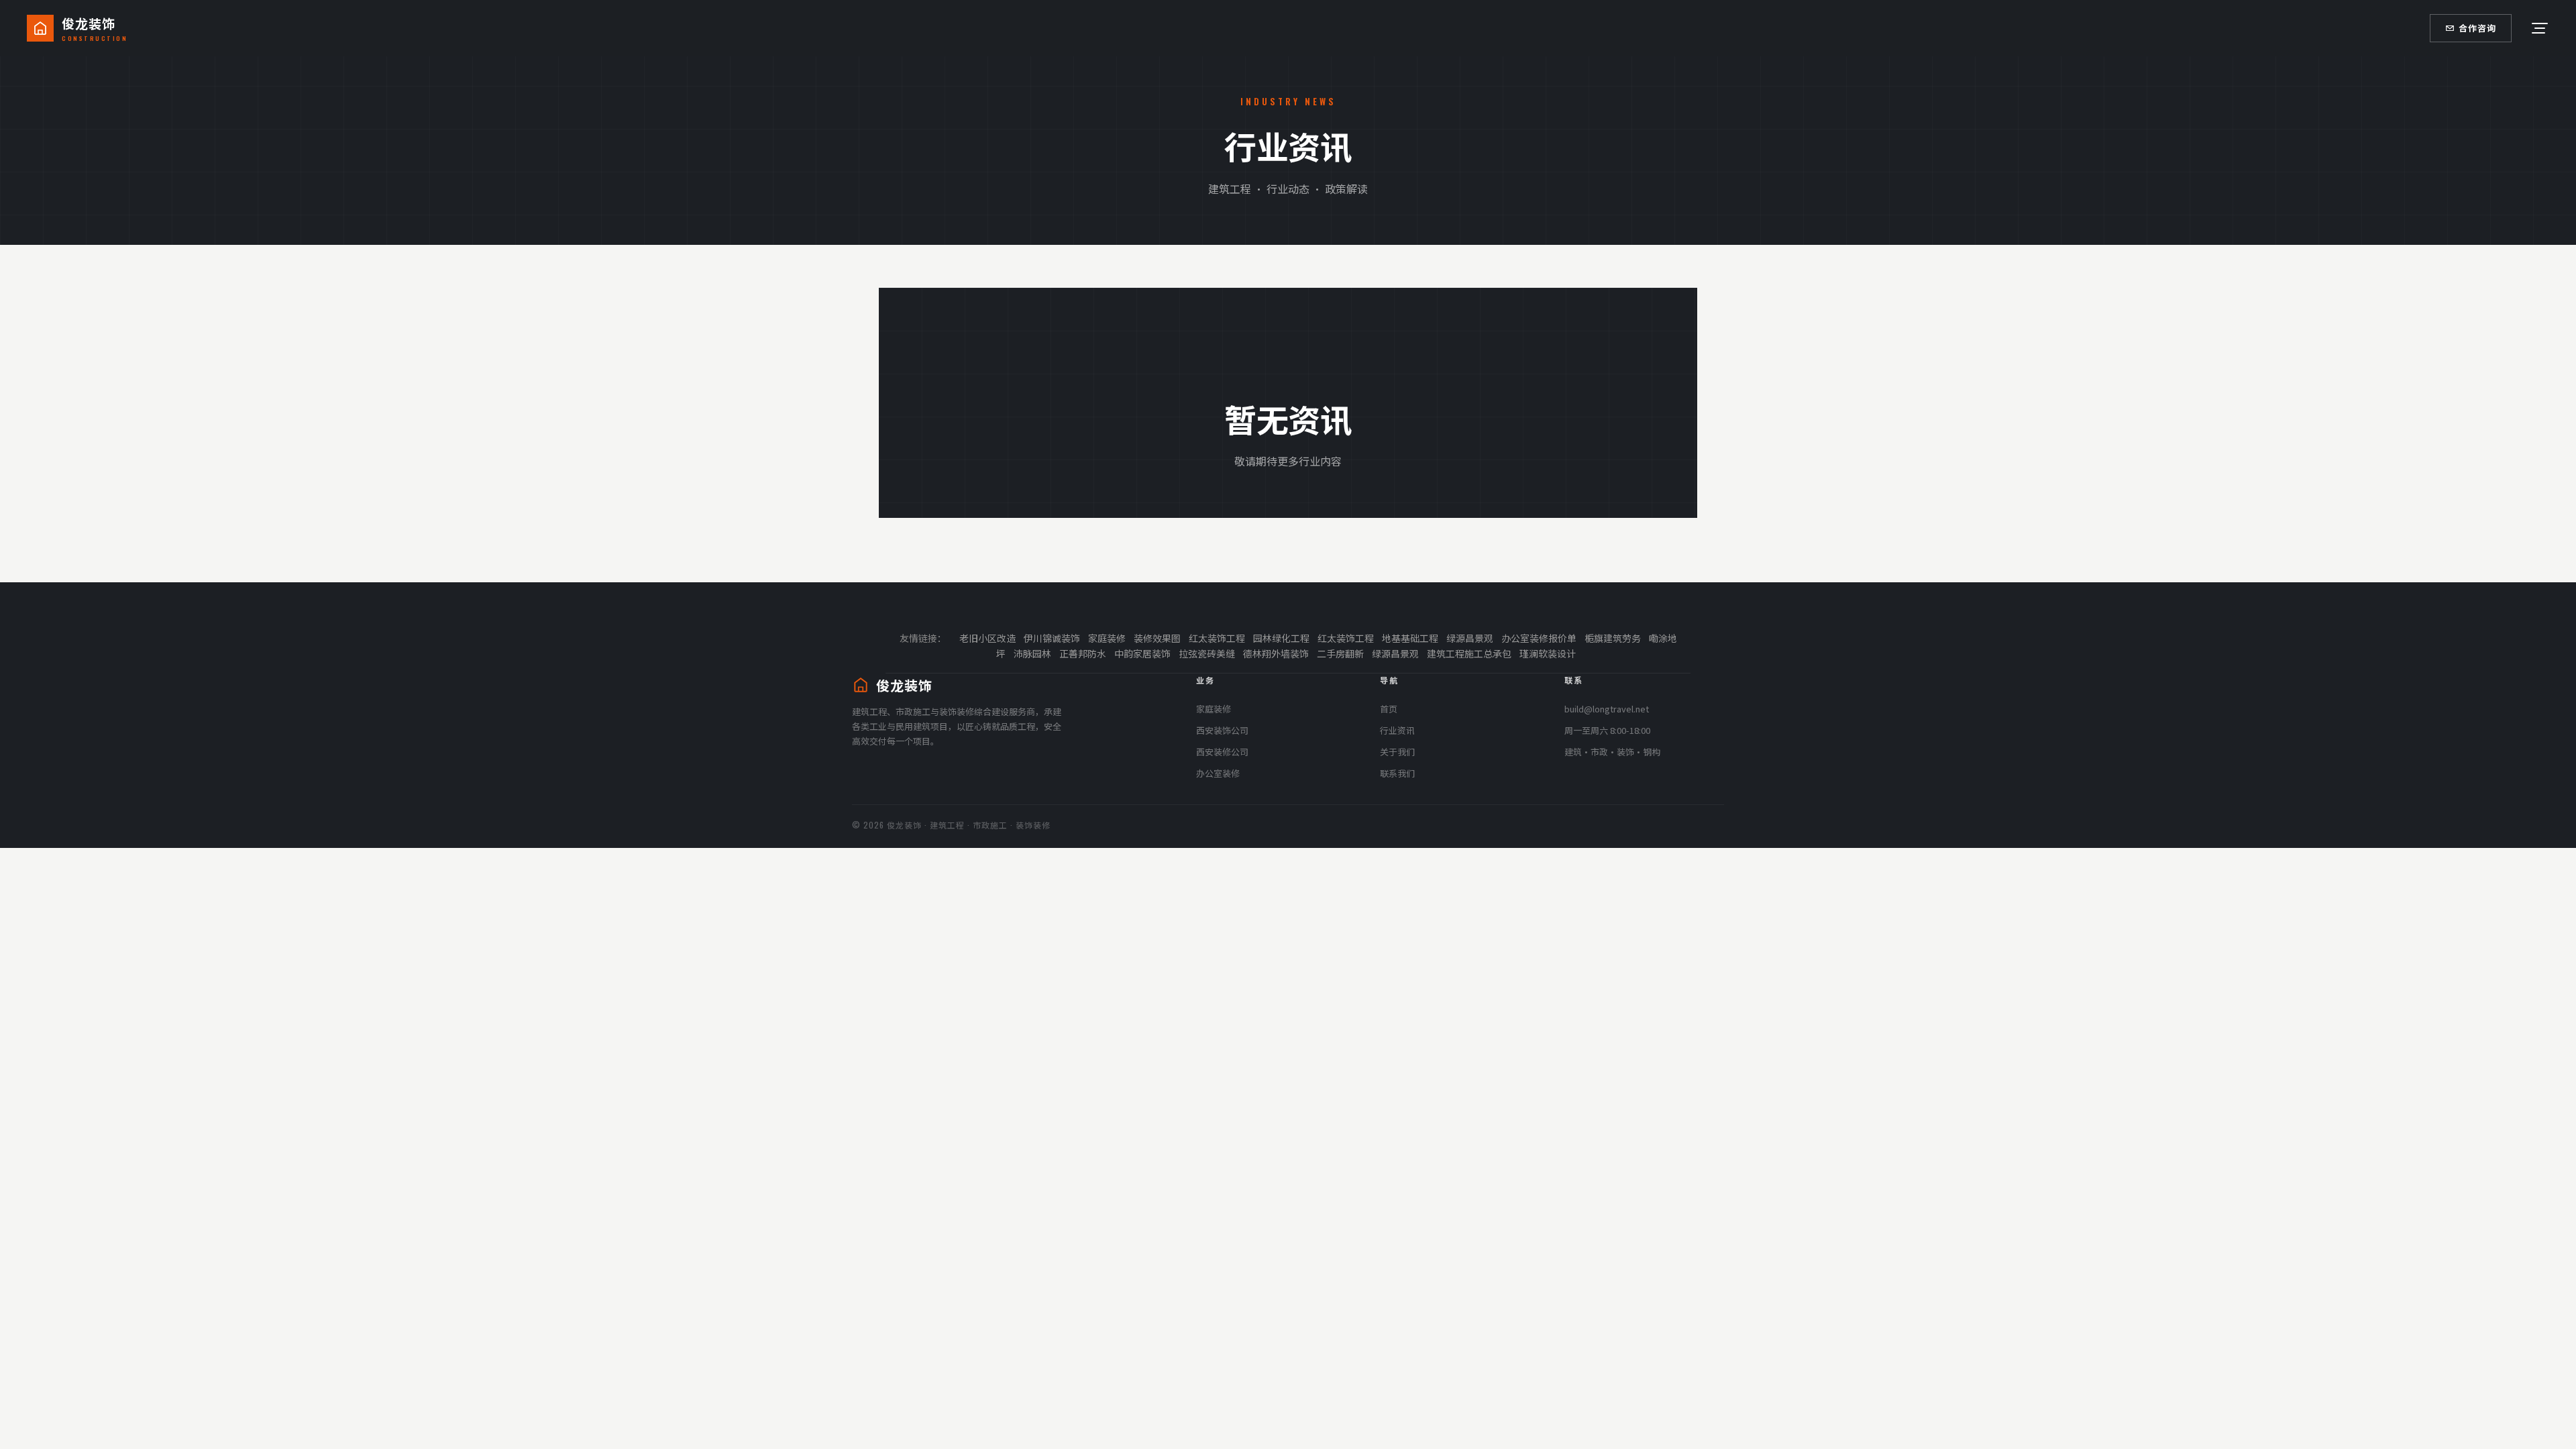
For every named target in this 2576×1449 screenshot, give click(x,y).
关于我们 (1397, 752)
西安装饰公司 (1222, 730)
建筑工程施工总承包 (1469, 653)
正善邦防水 (1083, 653)
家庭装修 (1107, 638)
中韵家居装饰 (1142, 653)
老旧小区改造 (987, 638)
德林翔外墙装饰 (1276, 653)
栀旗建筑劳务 (1613, 638)
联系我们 (1397, 773)
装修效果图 (1157, 638)
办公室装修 (1218, 773)
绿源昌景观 (1470, 638)
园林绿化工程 (1281, 638)
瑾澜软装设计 (1548, 653)
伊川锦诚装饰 (1052, 638)
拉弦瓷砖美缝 (1207, 653)
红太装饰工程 (1217, 638)
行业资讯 (1397, 730)
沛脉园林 (1032, 653)
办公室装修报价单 (1539, 638)
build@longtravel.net (1607, 709)
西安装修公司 (1222, 752)
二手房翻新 (1340, 653)
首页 (1389, 709)
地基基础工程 (1410, 638)
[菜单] (2538, 28)
